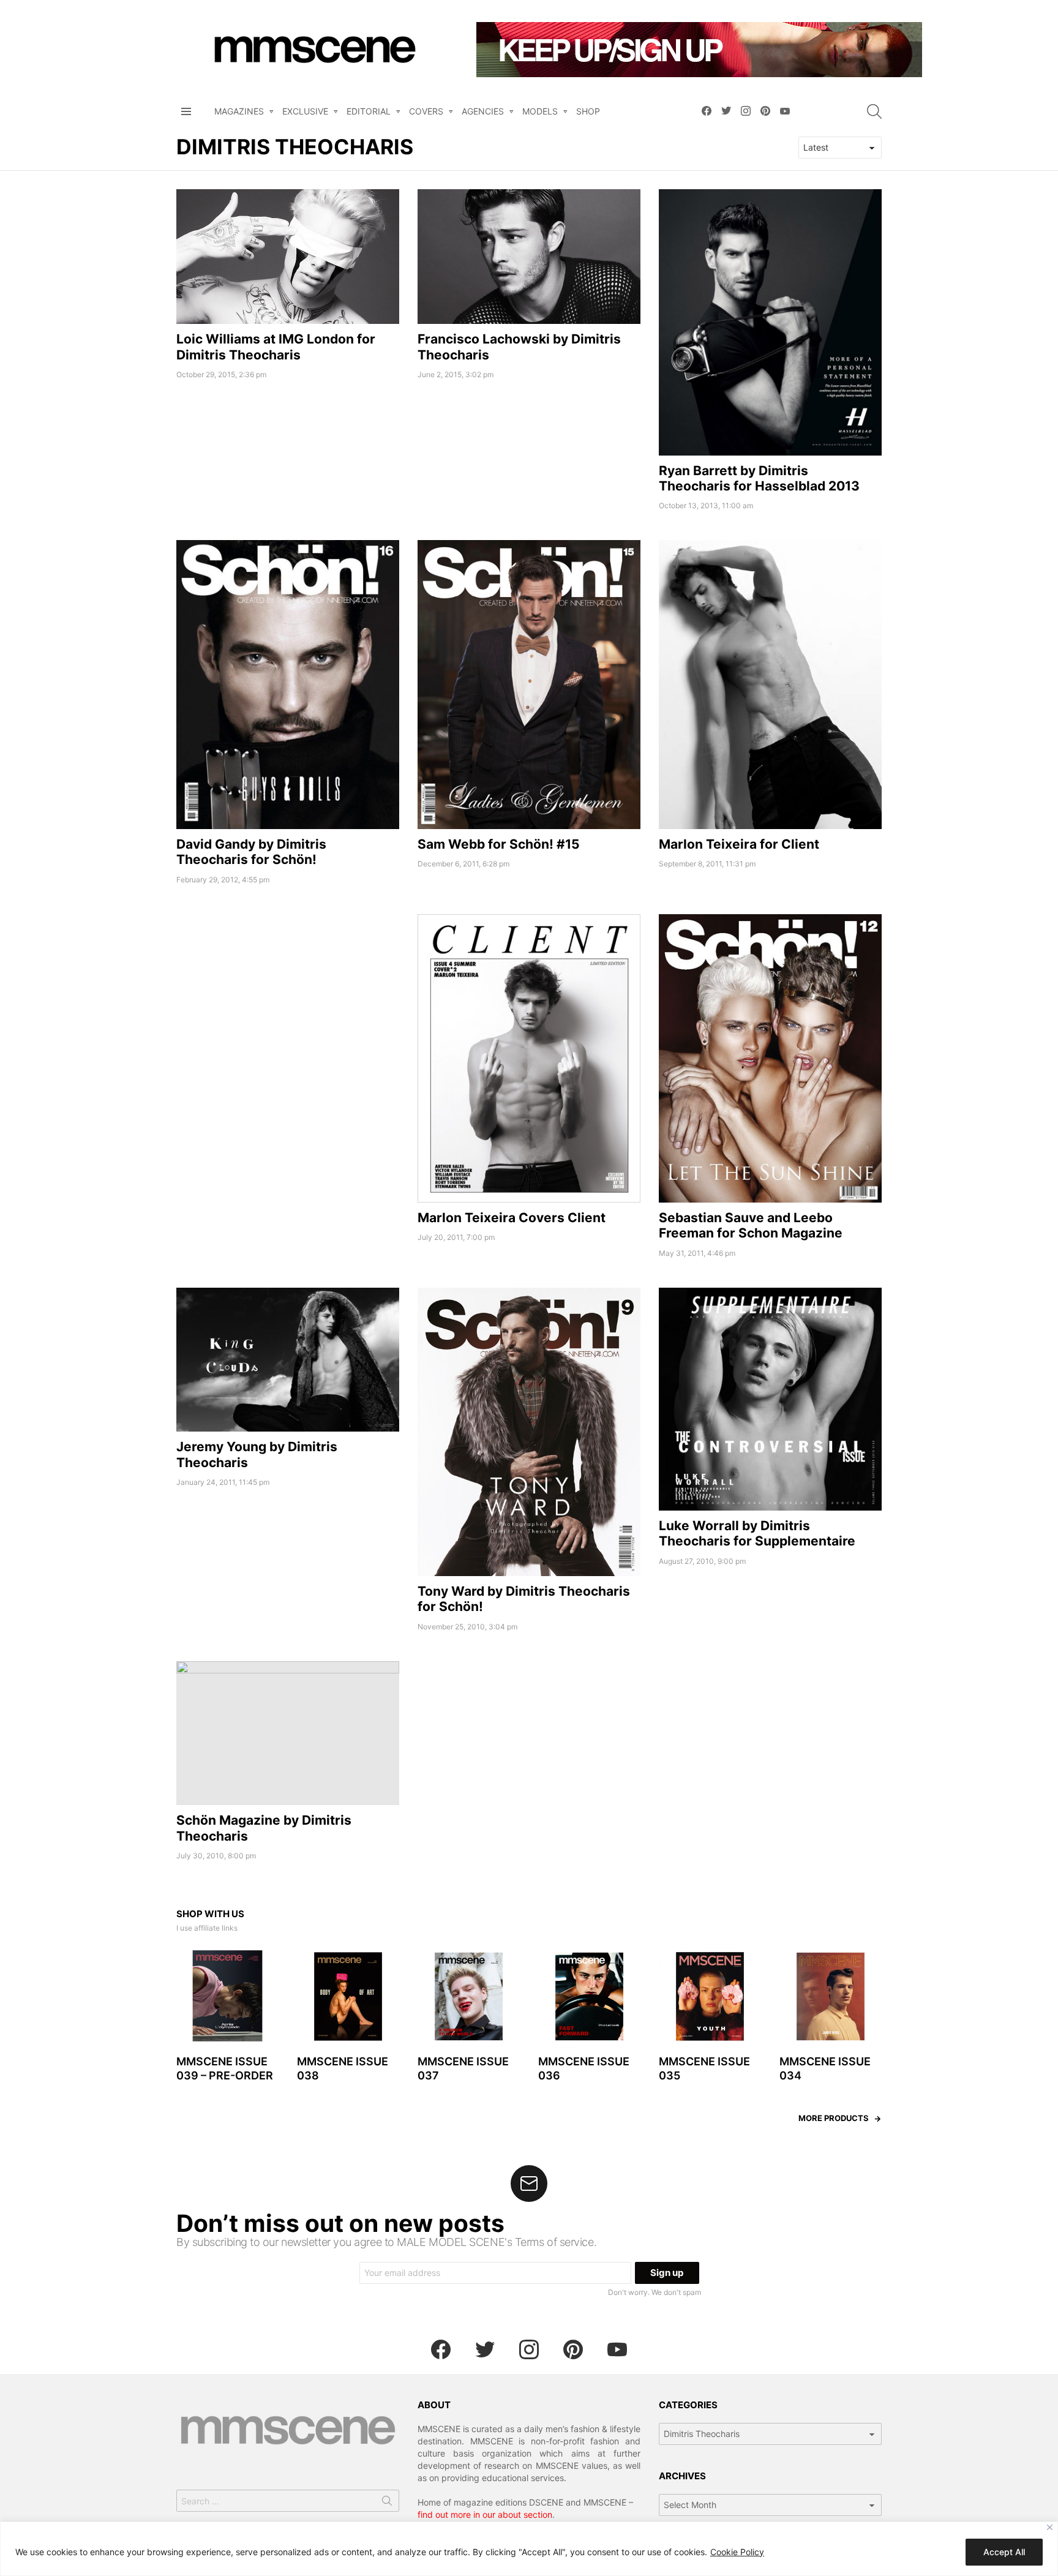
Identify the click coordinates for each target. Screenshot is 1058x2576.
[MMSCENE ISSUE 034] (831, 1996)
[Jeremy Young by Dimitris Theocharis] (288, 1360)
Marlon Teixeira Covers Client (512, 1218)
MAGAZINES (239, 111)
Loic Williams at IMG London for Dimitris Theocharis (276, 347)
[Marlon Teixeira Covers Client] (529, 1058)
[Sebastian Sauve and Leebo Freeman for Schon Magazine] (770, 1058)
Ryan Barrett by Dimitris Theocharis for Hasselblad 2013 (759, 478)
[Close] (1050, 2527)
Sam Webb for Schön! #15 (499, 844)
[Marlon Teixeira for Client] (770, 684)
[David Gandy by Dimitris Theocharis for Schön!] (288, 684)
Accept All (1004, 2552)
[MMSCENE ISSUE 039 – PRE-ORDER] (227, 1996)
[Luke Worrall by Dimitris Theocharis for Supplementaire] (770, 1399)
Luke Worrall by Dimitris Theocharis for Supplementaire (757, 1533)
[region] (529, 2549)
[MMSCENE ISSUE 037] (469, 1996)
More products (834, 2118)
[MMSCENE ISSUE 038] (348, 1996)
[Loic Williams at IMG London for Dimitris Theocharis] (288, 257)
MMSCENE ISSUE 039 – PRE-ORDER (225, 2068)
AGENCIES (483, 111)
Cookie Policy (737, 2552)
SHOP (588, 111)
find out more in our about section (485, 2514)
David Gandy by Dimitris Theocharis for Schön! (251, 852)
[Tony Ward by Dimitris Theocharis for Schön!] (529, 1432)
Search (387, 2503)
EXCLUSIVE (305, 111)
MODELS (540, 111)
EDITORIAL (369, 111)
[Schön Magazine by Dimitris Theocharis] (288, 1733)
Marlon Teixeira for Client (739, 844)
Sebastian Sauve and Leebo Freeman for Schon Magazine (751, 1225)
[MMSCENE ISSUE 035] (710, 1996)
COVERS (426, 111)
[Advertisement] (288, 1000)
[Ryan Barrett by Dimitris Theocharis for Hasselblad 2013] (770, 322)
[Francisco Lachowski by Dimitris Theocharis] (529, 257)
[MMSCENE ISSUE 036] (589, 1996)
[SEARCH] (874, 111)
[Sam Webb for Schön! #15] (529, 684)
